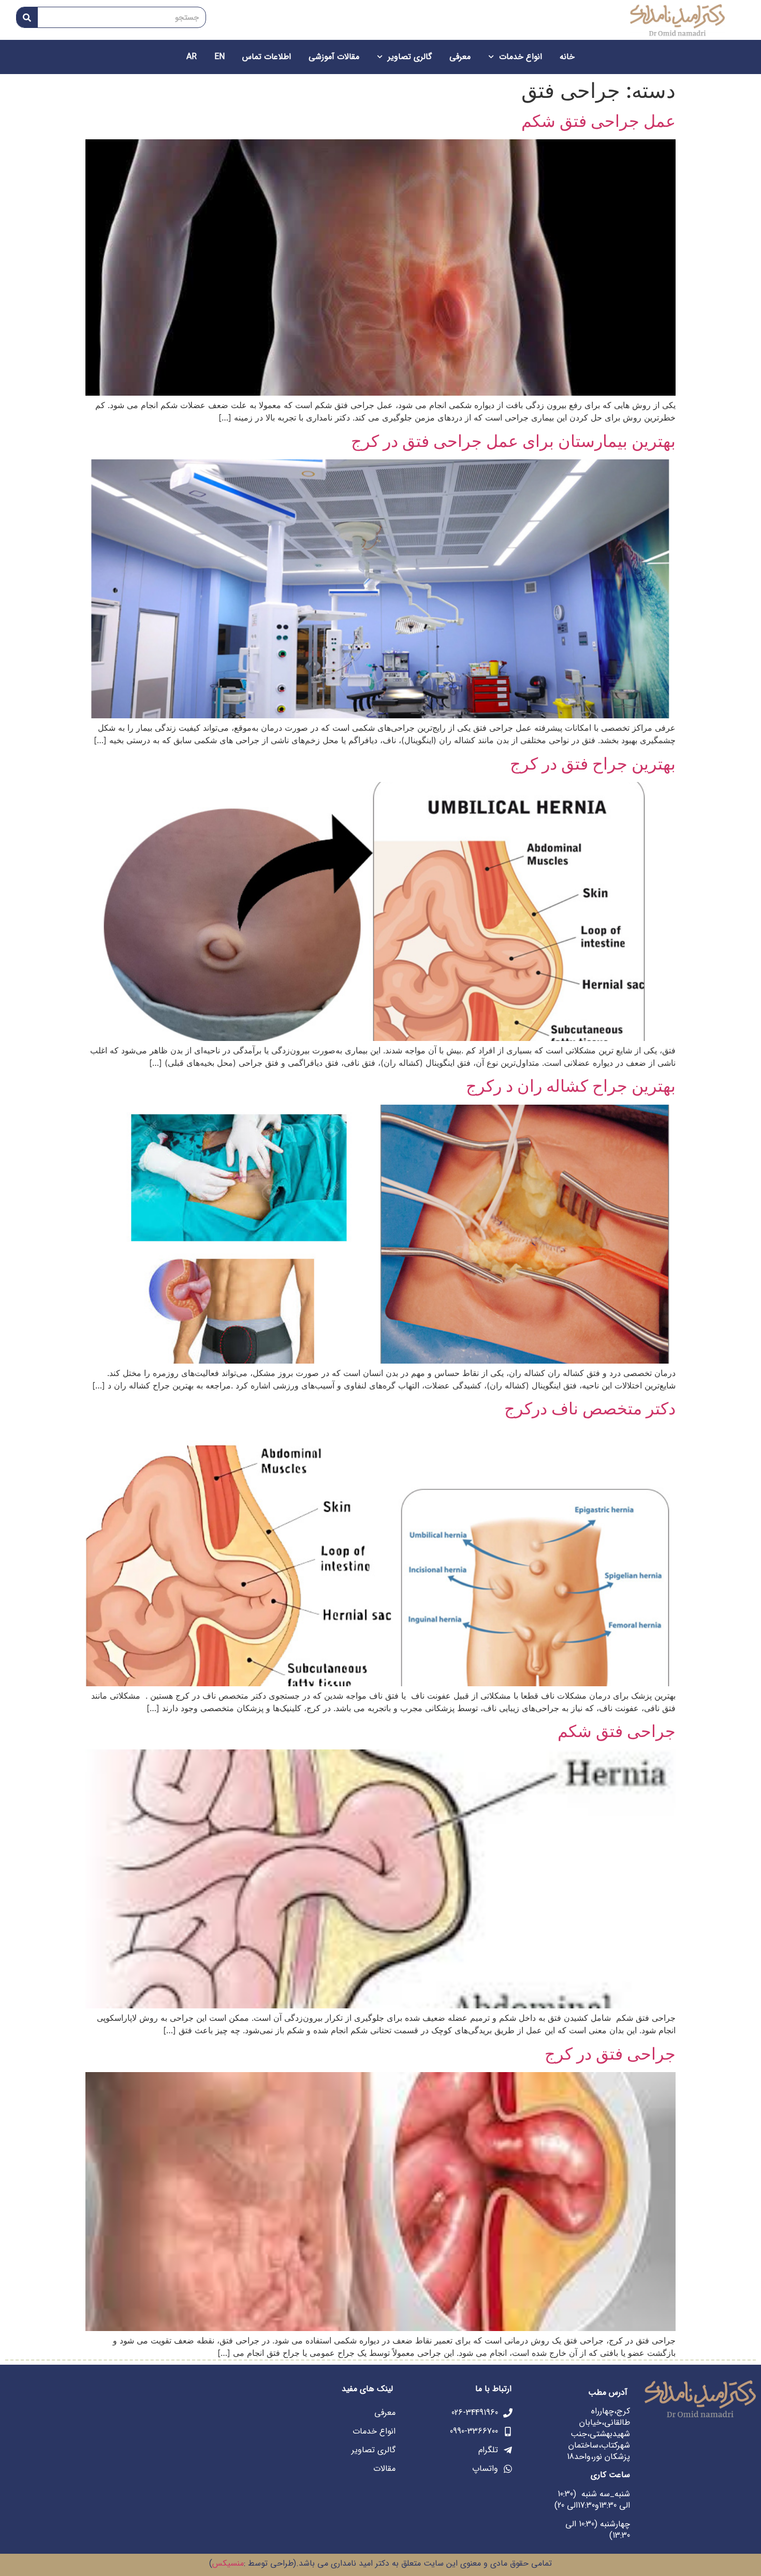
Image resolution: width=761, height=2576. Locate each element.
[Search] (27, 17)
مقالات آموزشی (334, 57)
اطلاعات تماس (267, 57)
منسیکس (228, 2563)
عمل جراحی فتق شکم (598, 121)
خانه (567, 57)
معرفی (460, 57)
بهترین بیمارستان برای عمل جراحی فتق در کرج (513, 441)
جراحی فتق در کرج (610, 2054)
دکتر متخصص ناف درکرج (590, 1408)
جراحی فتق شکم (617, 1731)
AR (192, 57)
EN (219, 57)
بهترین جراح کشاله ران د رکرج (571, 1086)
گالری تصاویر (410, 57)
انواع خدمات (521, 57)
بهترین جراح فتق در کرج (593, 764)
